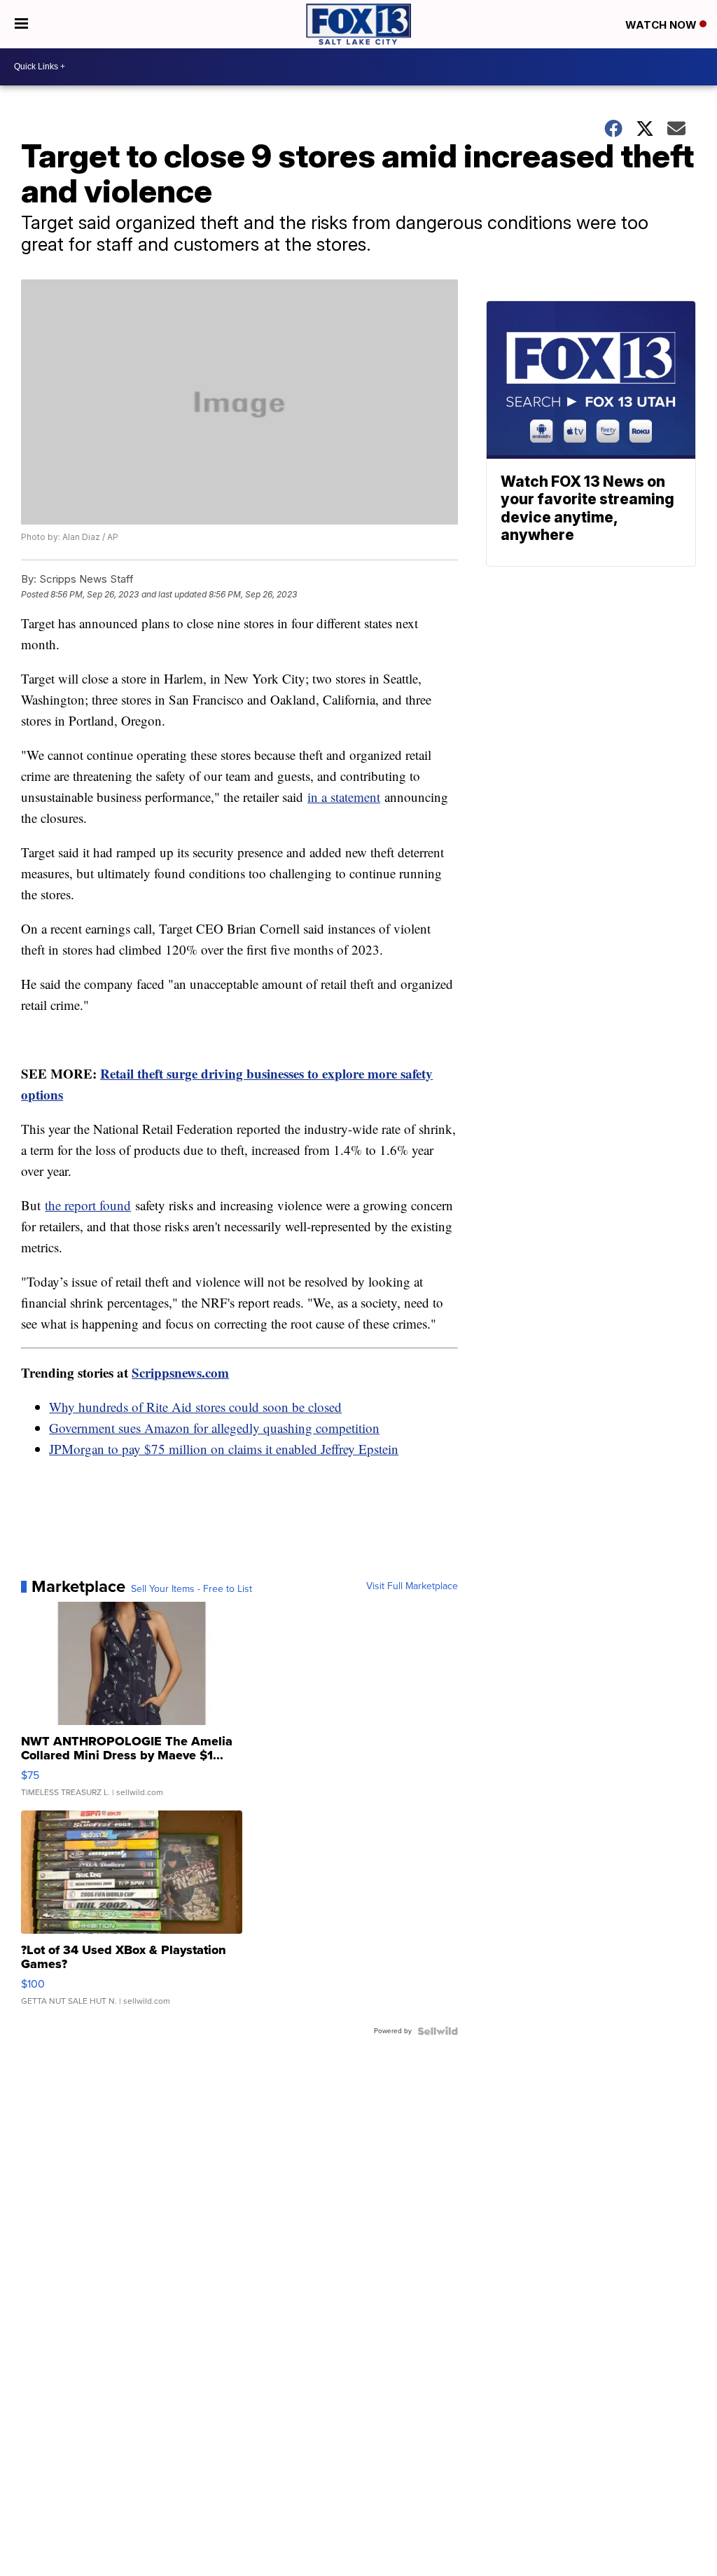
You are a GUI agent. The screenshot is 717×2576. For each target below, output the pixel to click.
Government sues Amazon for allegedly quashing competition (214, 1428)
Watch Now (662, 25)
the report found (88, 1205)
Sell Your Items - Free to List (192, 1589)
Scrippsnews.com (180, 1372)
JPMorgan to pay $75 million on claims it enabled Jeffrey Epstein (224, 1449)
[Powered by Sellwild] (438, 2031)
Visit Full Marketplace (412, 1586)
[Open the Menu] (21, 24)
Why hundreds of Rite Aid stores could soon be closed (195, 1407)
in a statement (344, 797)
